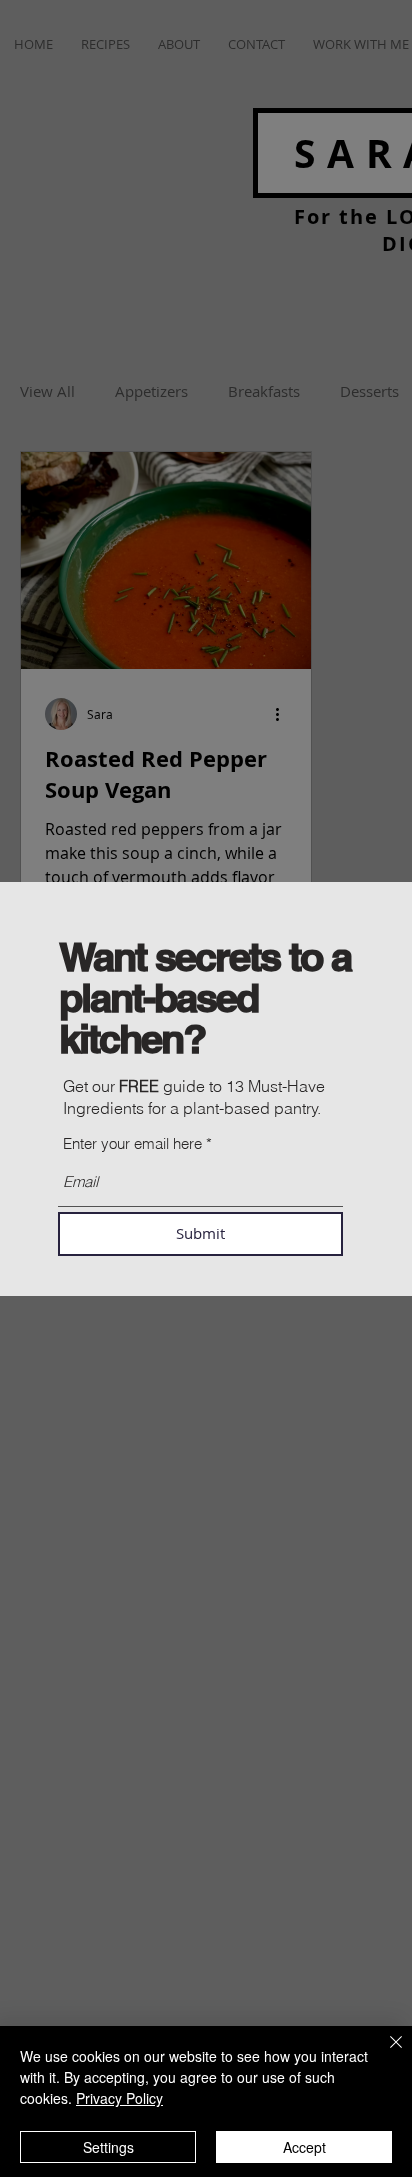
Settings (108, 2147)
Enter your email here (132, 1143)
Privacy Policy (119, 2098)
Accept (304, 2147)
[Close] (384, 2054)
